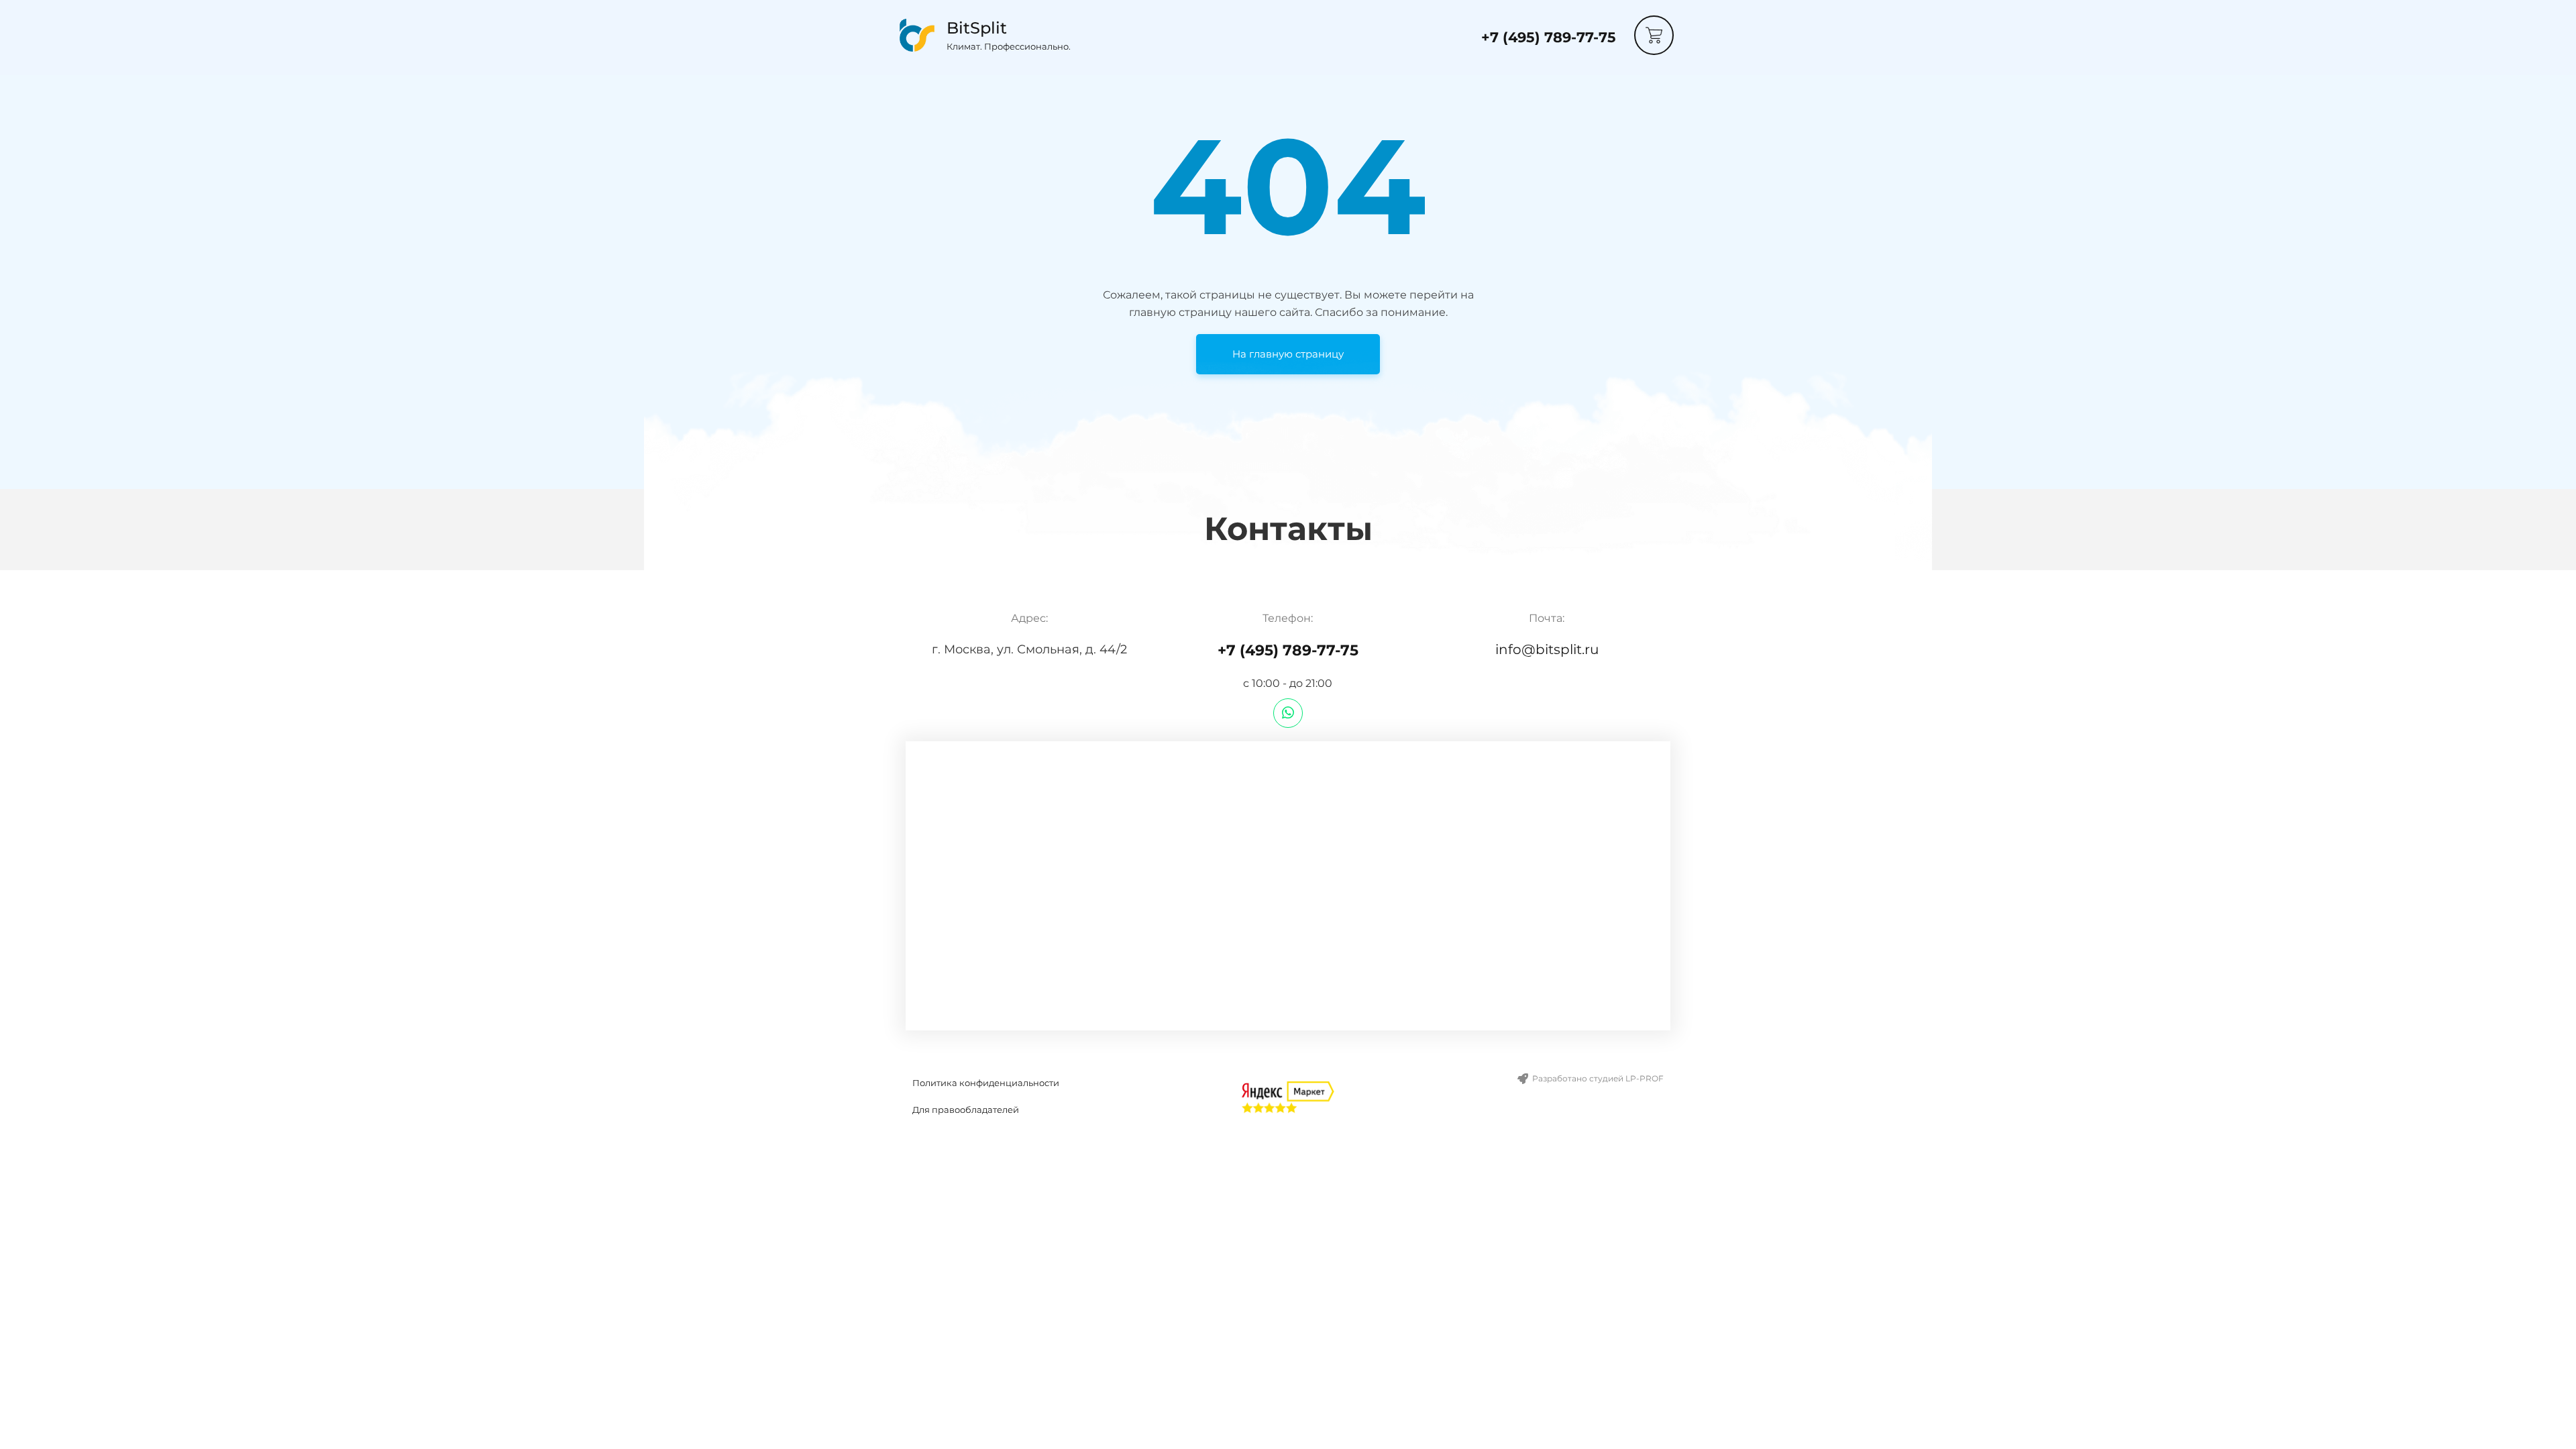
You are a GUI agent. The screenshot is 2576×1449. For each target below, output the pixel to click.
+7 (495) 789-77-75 (1549, 37)
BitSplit (977, 28)
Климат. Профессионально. (1009, 46)
